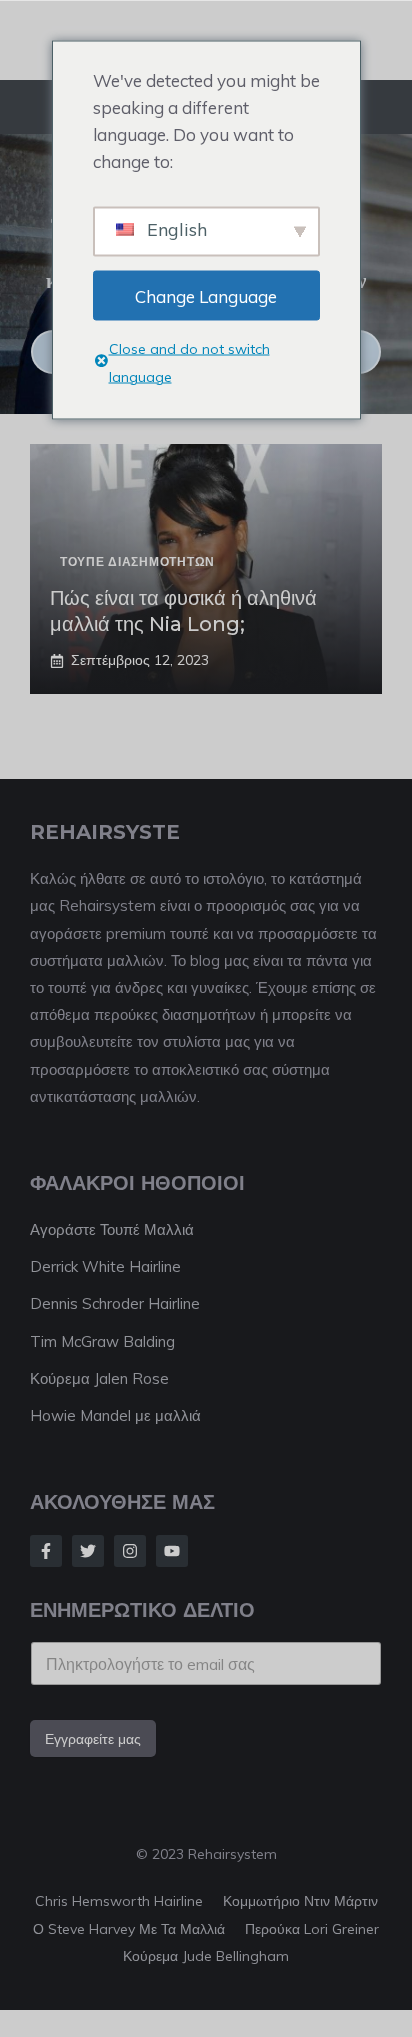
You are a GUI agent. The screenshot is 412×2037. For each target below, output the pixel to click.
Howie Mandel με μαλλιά (115, 1415)
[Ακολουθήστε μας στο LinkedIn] (172, 1551)
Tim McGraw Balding (102, 1341)
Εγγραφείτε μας (93, 1739)
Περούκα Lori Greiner (312, 1929)
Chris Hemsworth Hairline (119, 1901)
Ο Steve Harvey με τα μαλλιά (129, 1929)
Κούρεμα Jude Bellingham (206, 1956)
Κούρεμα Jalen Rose (99, 1378)
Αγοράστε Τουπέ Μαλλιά (112, 1229)
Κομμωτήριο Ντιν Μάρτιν (300, 1901)
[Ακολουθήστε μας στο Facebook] (46, 1551)
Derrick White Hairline (105, 1266)
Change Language (206, 295)
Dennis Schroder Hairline (115, 1303)
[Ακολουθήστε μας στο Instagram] (130, 1551)
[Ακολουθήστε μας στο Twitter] (88, 1551)
